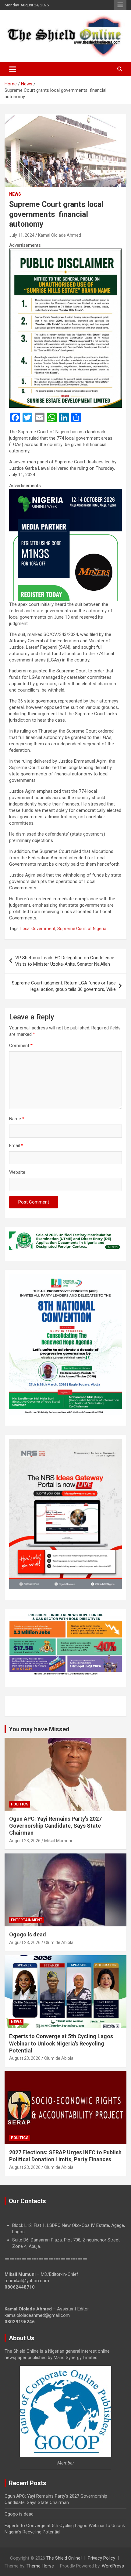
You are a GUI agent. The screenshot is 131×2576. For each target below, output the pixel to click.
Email (16, 1145)
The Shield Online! (64, 2558)
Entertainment (27, 1920)
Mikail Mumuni (58, 1841)
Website (17, 1172)
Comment (21, 1046)
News (15, 194)
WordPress (113, 2566)
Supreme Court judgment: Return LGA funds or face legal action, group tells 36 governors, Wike (64, 986)
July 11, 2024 (22, 235)
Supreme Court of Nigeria (82, 929)
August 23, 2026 (25, 1841)
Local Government (38, 929)
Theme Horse (40, 2566)
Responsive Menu (120, 5)
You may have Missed (39, 1729)
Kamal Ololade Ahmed (60, 235)
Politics (20, 1804)
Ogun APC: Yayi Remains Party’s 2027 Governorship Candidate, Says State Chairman (55, 1826)
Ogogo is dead (28, 1934)
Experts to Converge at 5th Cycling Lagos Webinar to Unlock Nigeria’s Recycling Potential (61, 2043)
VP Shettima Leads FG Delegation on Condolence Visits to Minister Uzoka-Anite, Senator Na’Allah (65, 961)
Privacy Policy (101, 2558)
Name (17, 1119)
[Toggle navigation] (13, 69)
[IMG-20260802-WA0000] (65, 492)
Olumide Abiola (59, 1942)
